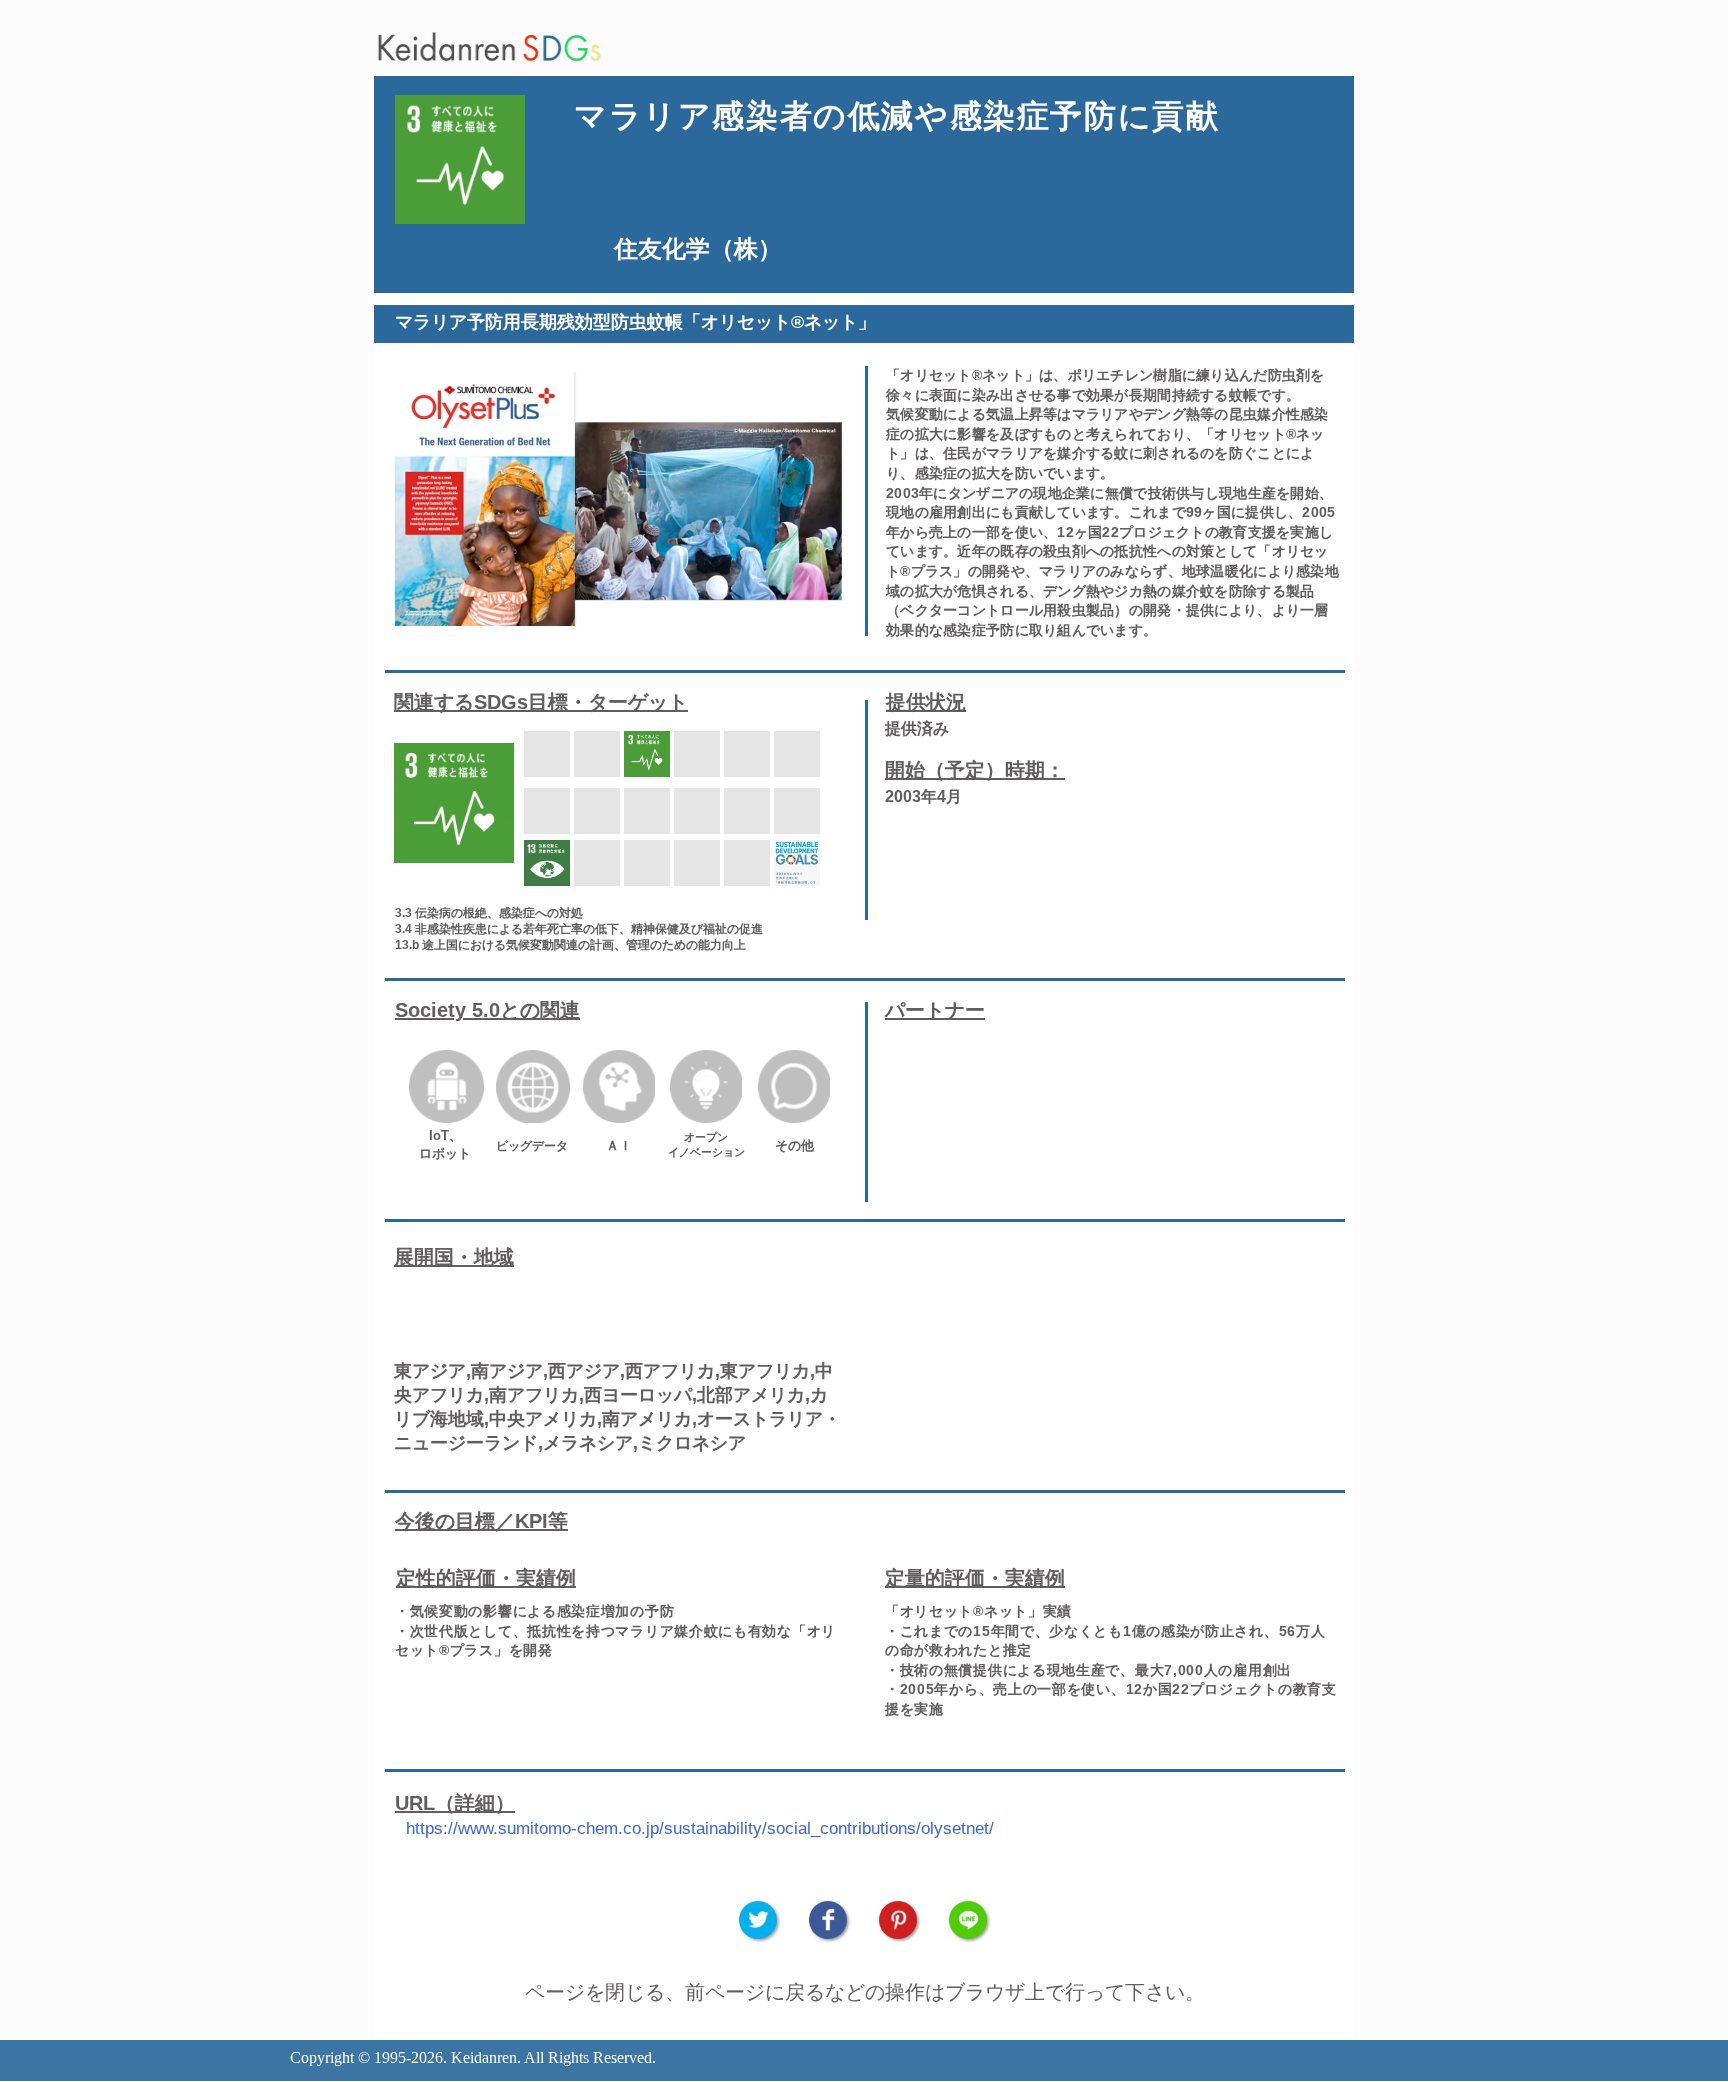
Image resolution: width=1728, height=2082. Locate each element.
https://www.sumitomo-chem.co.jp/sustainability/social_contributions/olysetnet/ (700, 1828)
